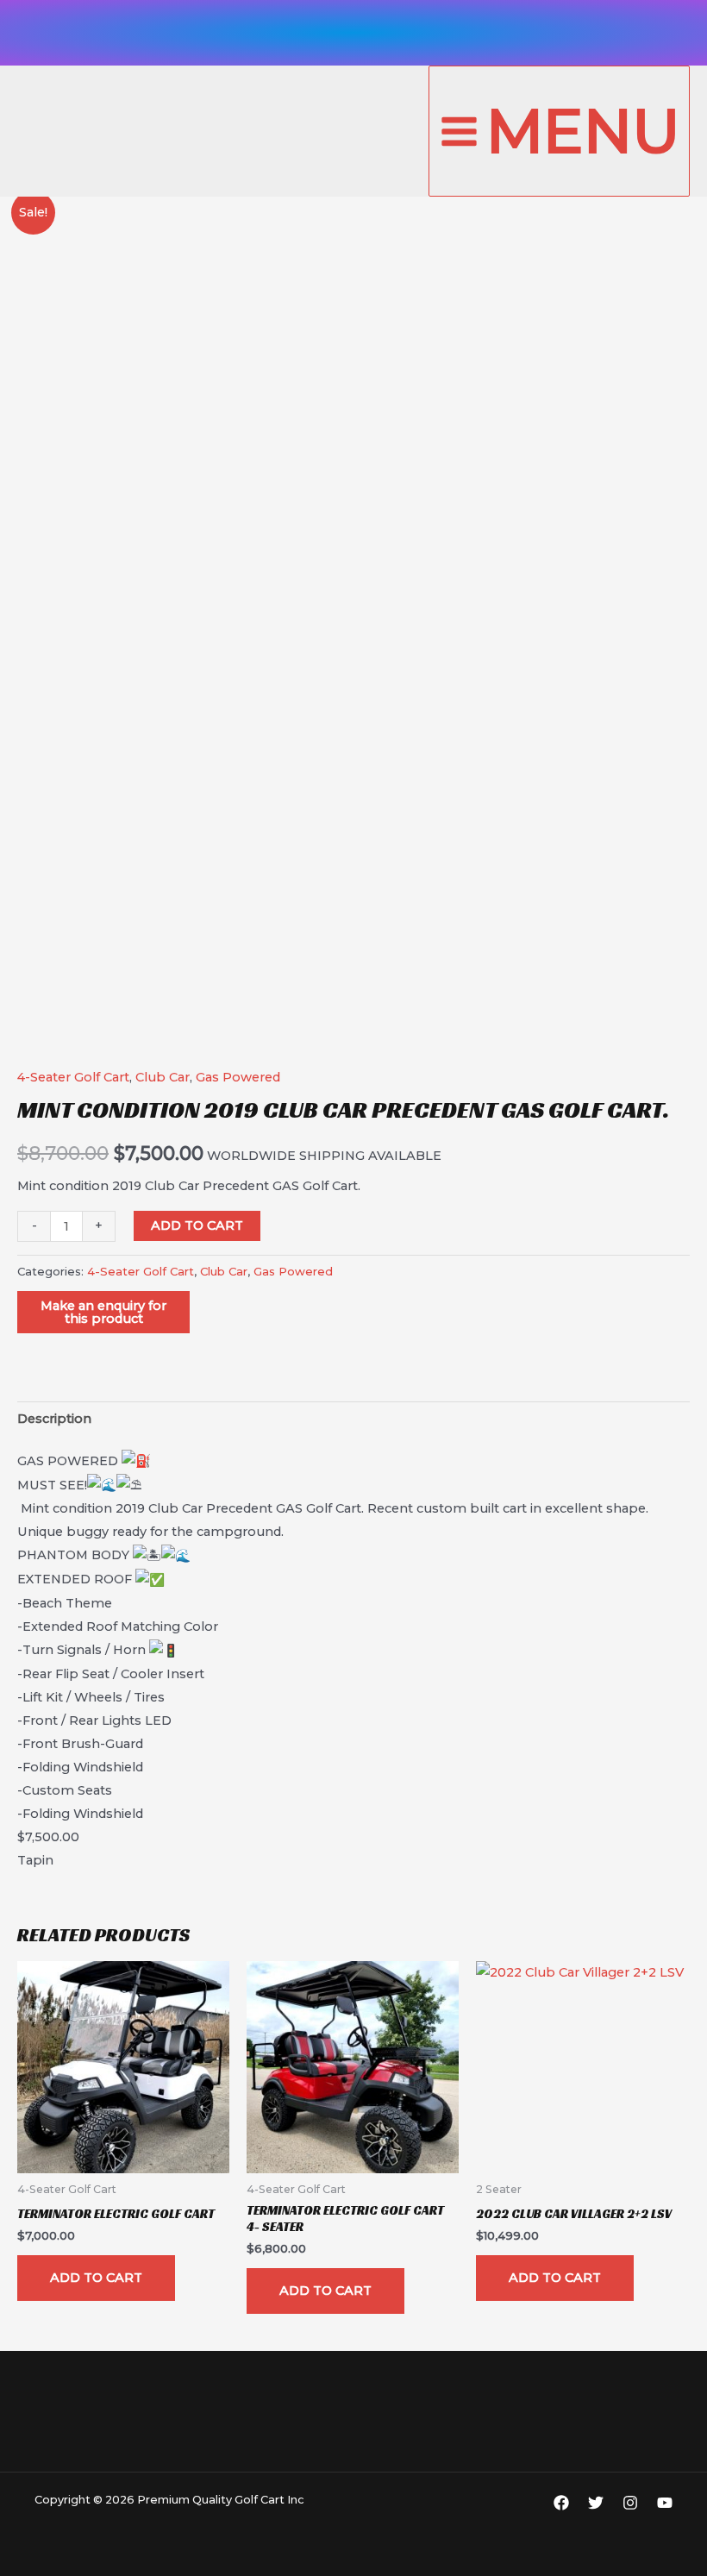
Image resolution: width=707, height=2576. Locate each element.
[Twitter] (596, 2503)
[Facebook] (561, 2503)
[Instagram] (630, 2503)
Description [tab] (54, 1419)
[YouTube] (665, 2503)
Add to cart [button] (96, 2278)
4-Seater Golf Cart (73, 1077)
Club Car (163, 1077)
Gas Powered (238, 1077)
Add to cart (197, 1225)
